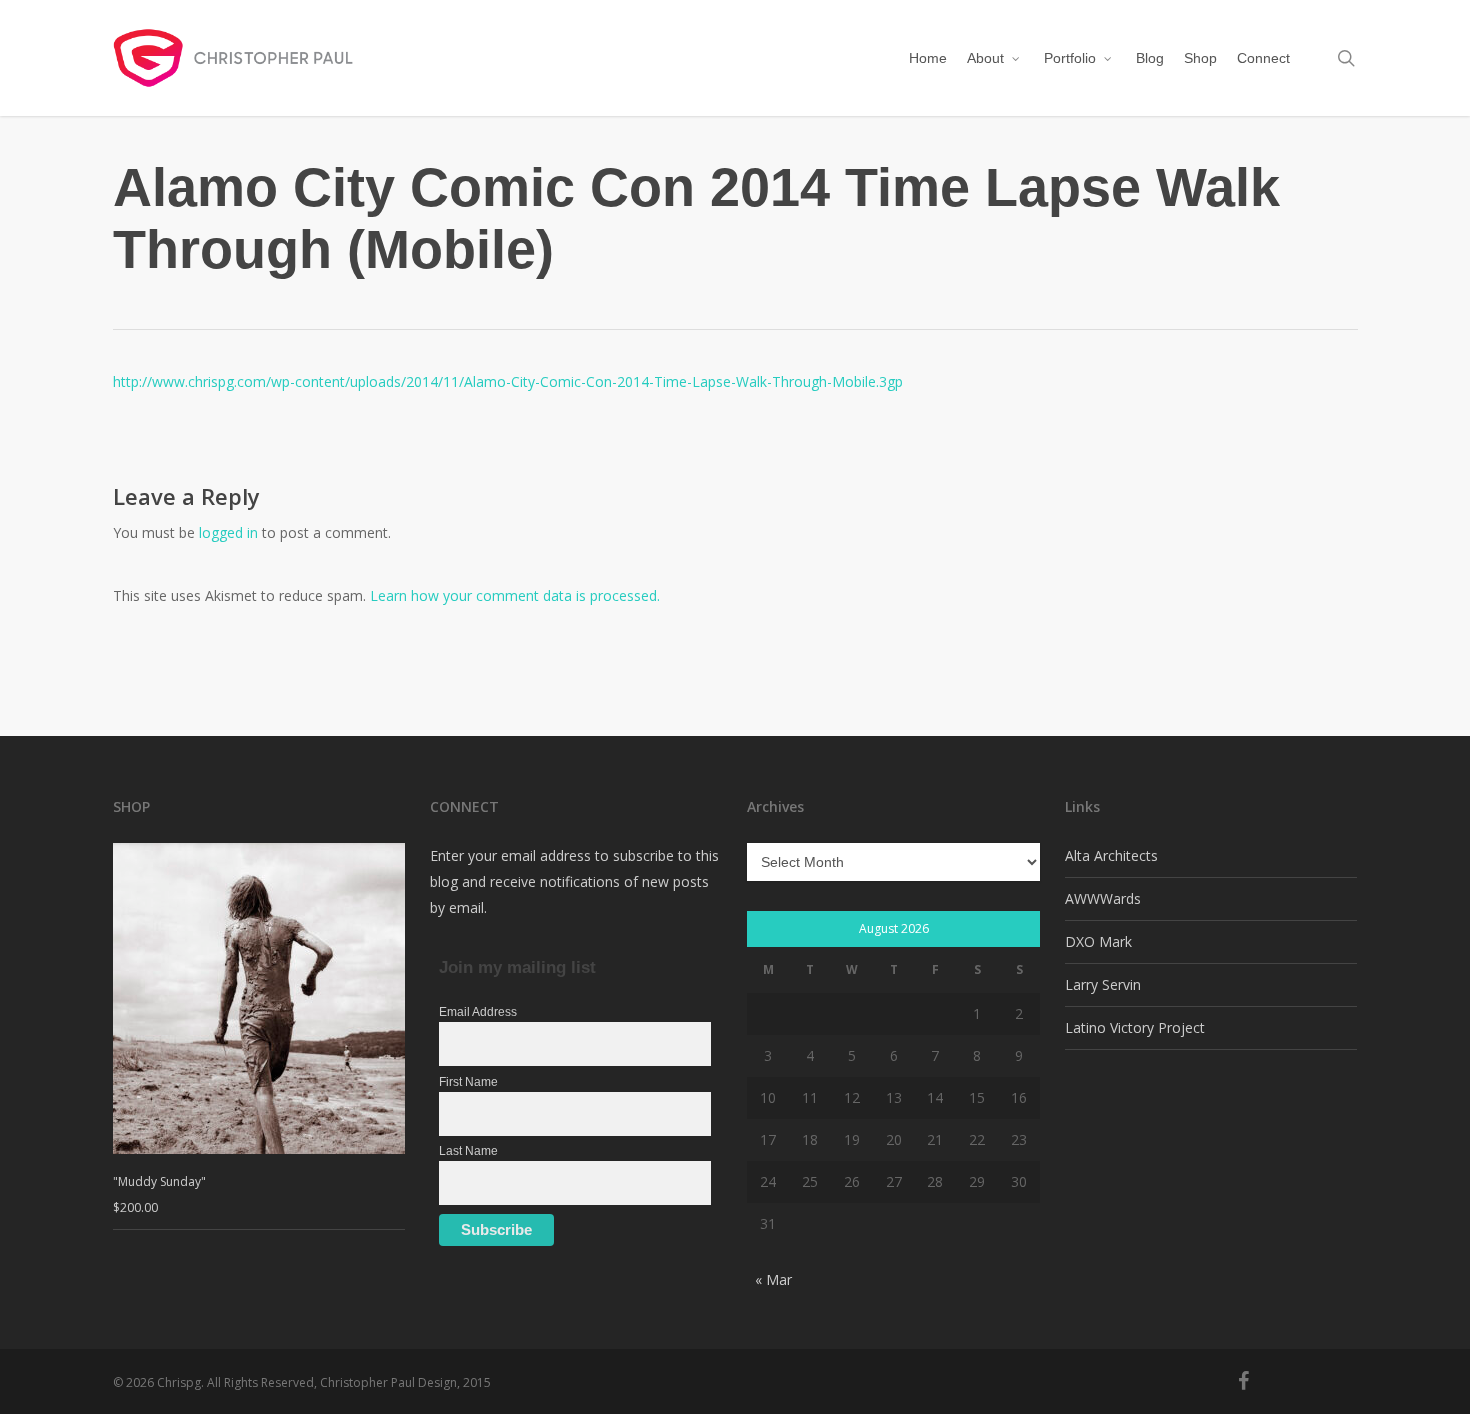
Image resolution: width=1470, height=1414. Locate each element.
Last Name (468, 1151)
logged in (228, 532)
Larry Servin (1103, 984)
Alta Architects (1111, 855)
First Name (468, 1082)
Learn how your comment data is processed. (515, 595)
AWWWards (1103, 898)
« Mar (773, 1279)
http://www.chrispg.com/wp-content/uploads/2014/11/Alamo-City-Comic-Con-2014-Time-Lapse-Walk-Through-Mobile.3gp (508, 381)
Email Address (478, 1012)
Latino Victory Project (1135, 1027)
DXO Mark (1098, 941)
